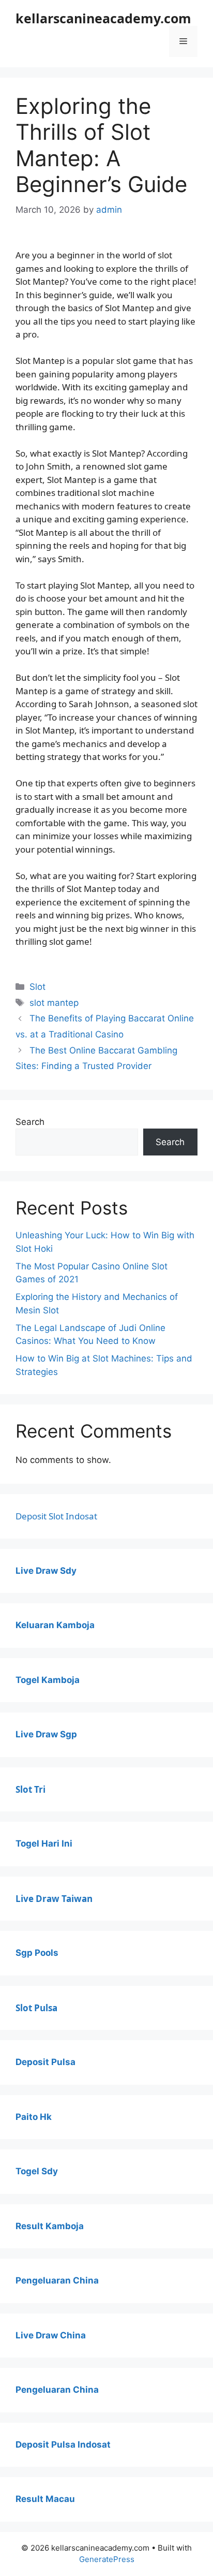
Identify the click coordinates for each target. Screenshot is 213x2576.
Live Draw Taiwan (54, 1899)
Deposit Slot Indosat (56, 1516)
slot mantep (54, 1003)
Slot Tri (31, 1789)
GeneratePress (107, 2559)
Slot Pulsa (36, 2008)
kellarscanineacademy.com (103, 18)
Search (30, 1122)
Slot (37, 987)
